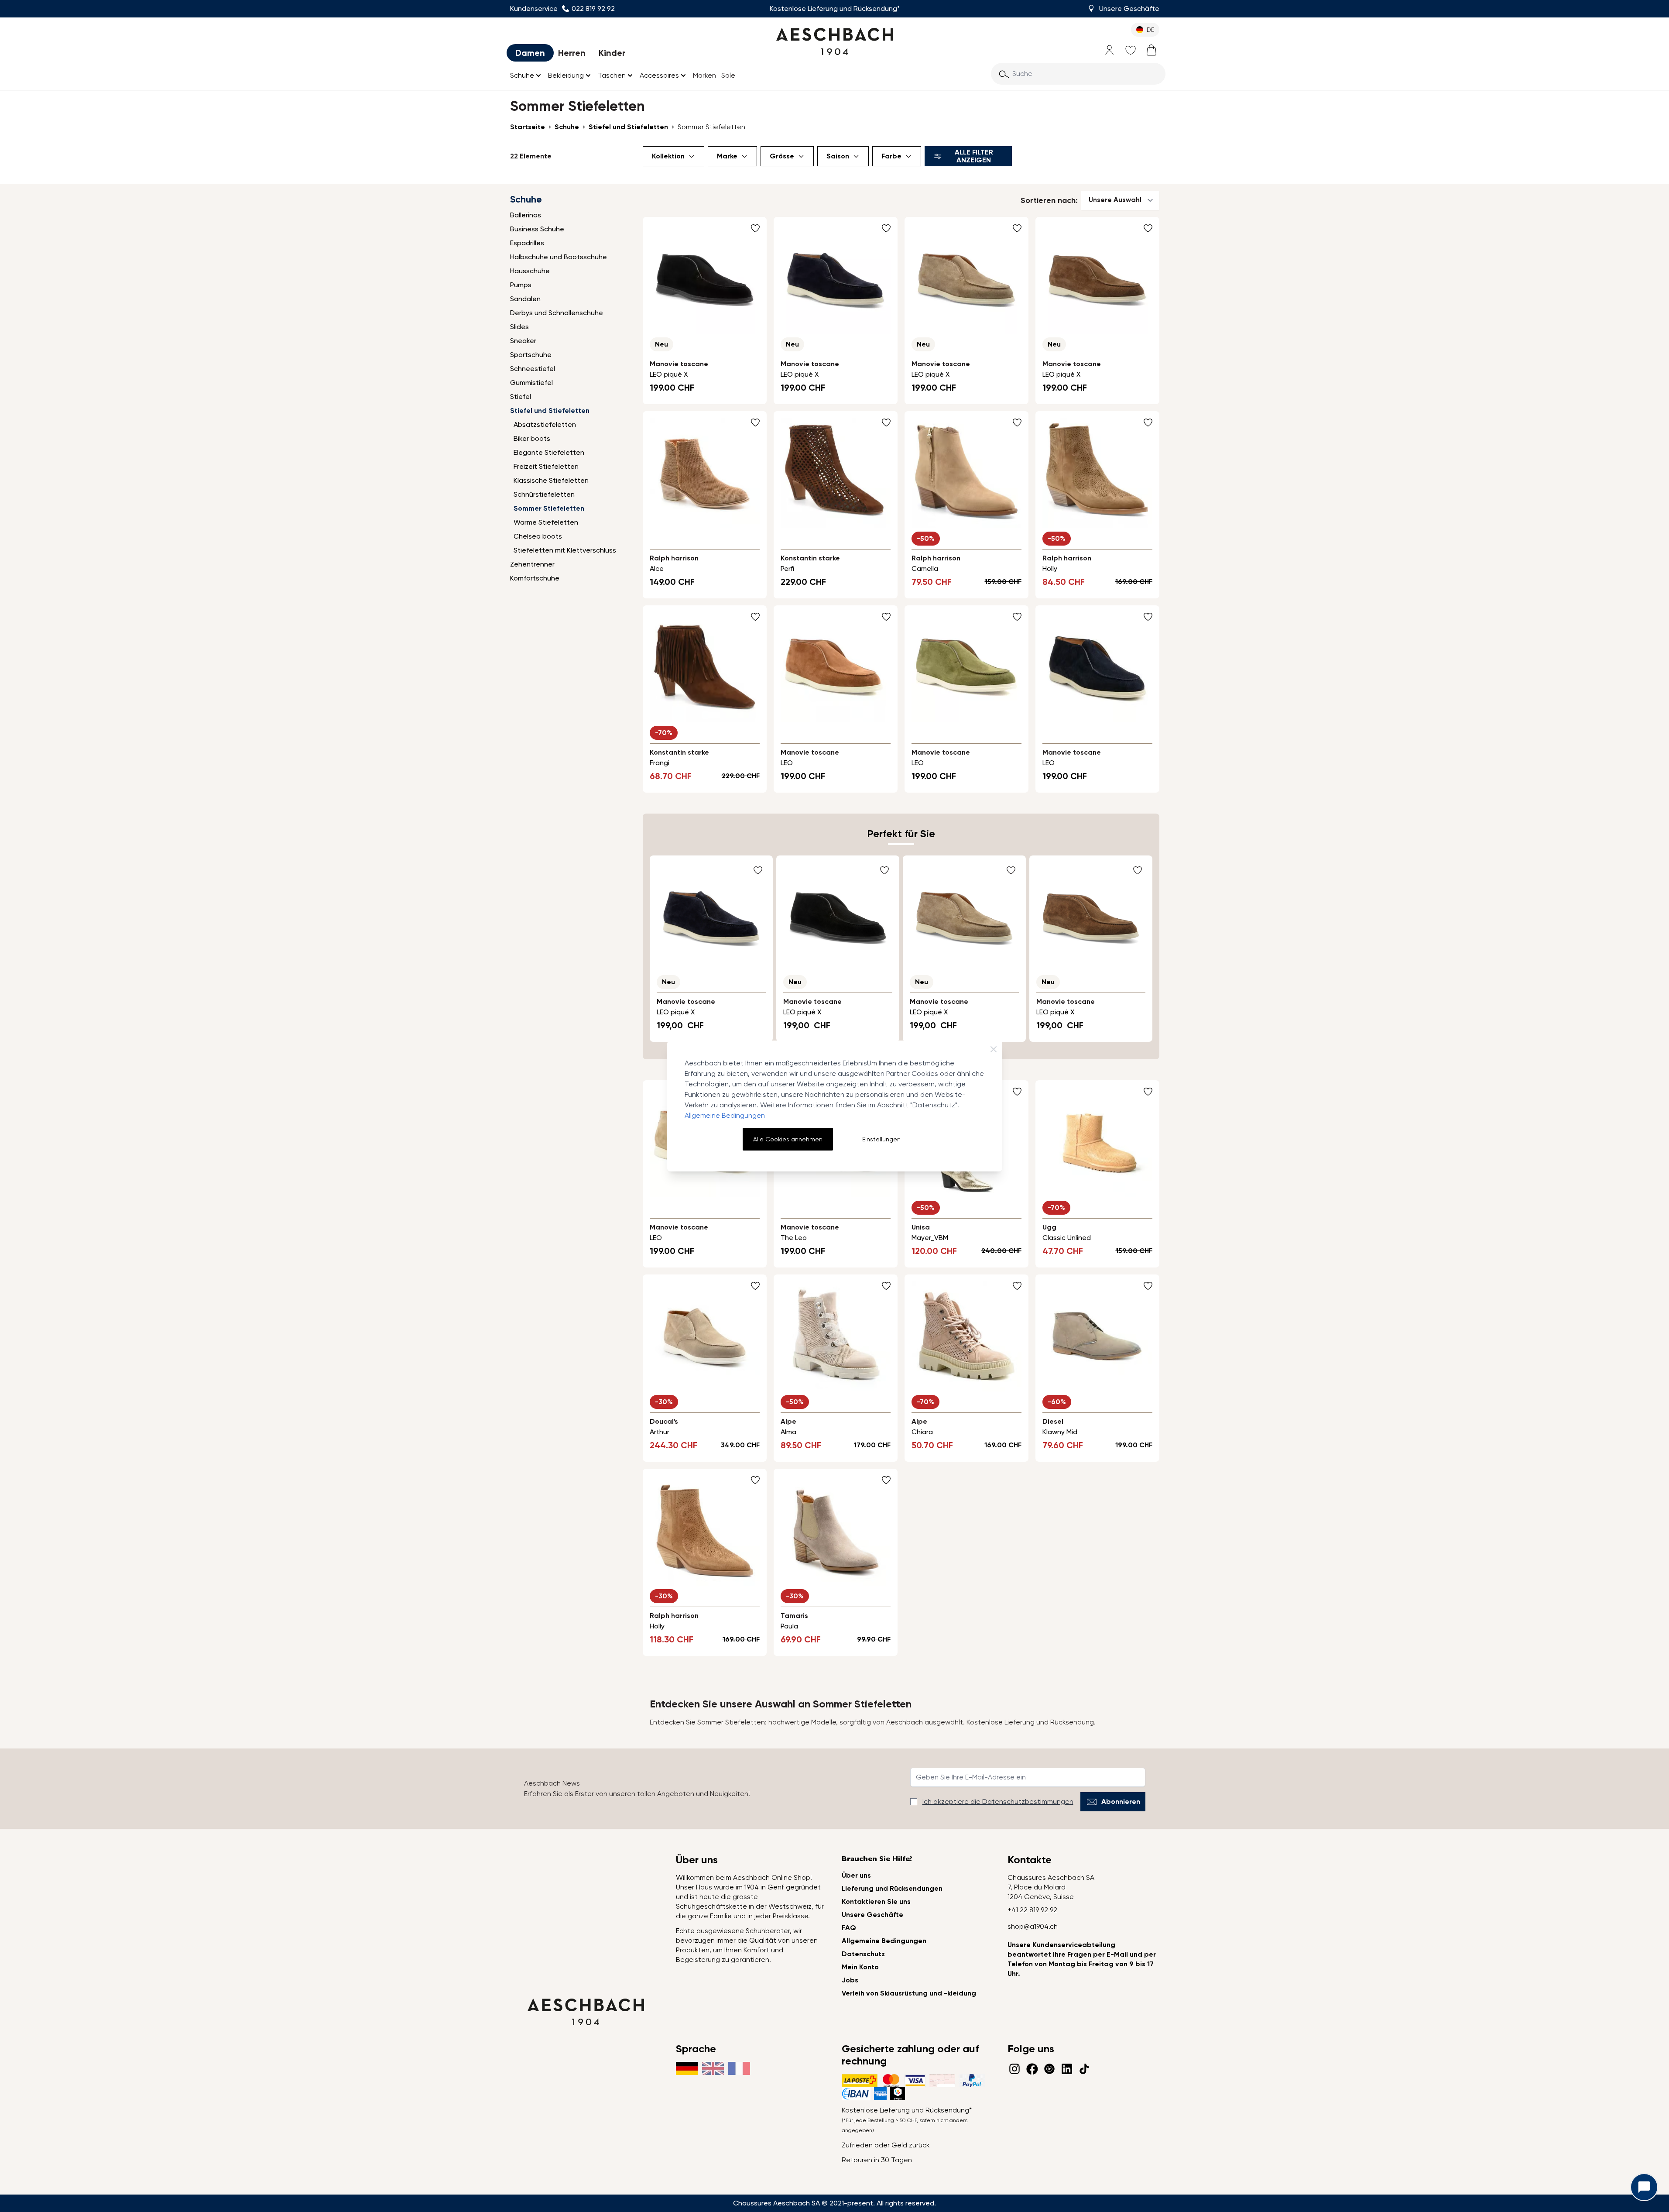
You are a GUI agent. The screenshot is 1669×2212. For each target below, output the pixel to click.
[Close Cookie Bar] (994, 1049)
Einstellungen (881, 1139)
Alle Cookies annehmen (788, 1139)
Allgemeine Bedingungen (725, 1115)
